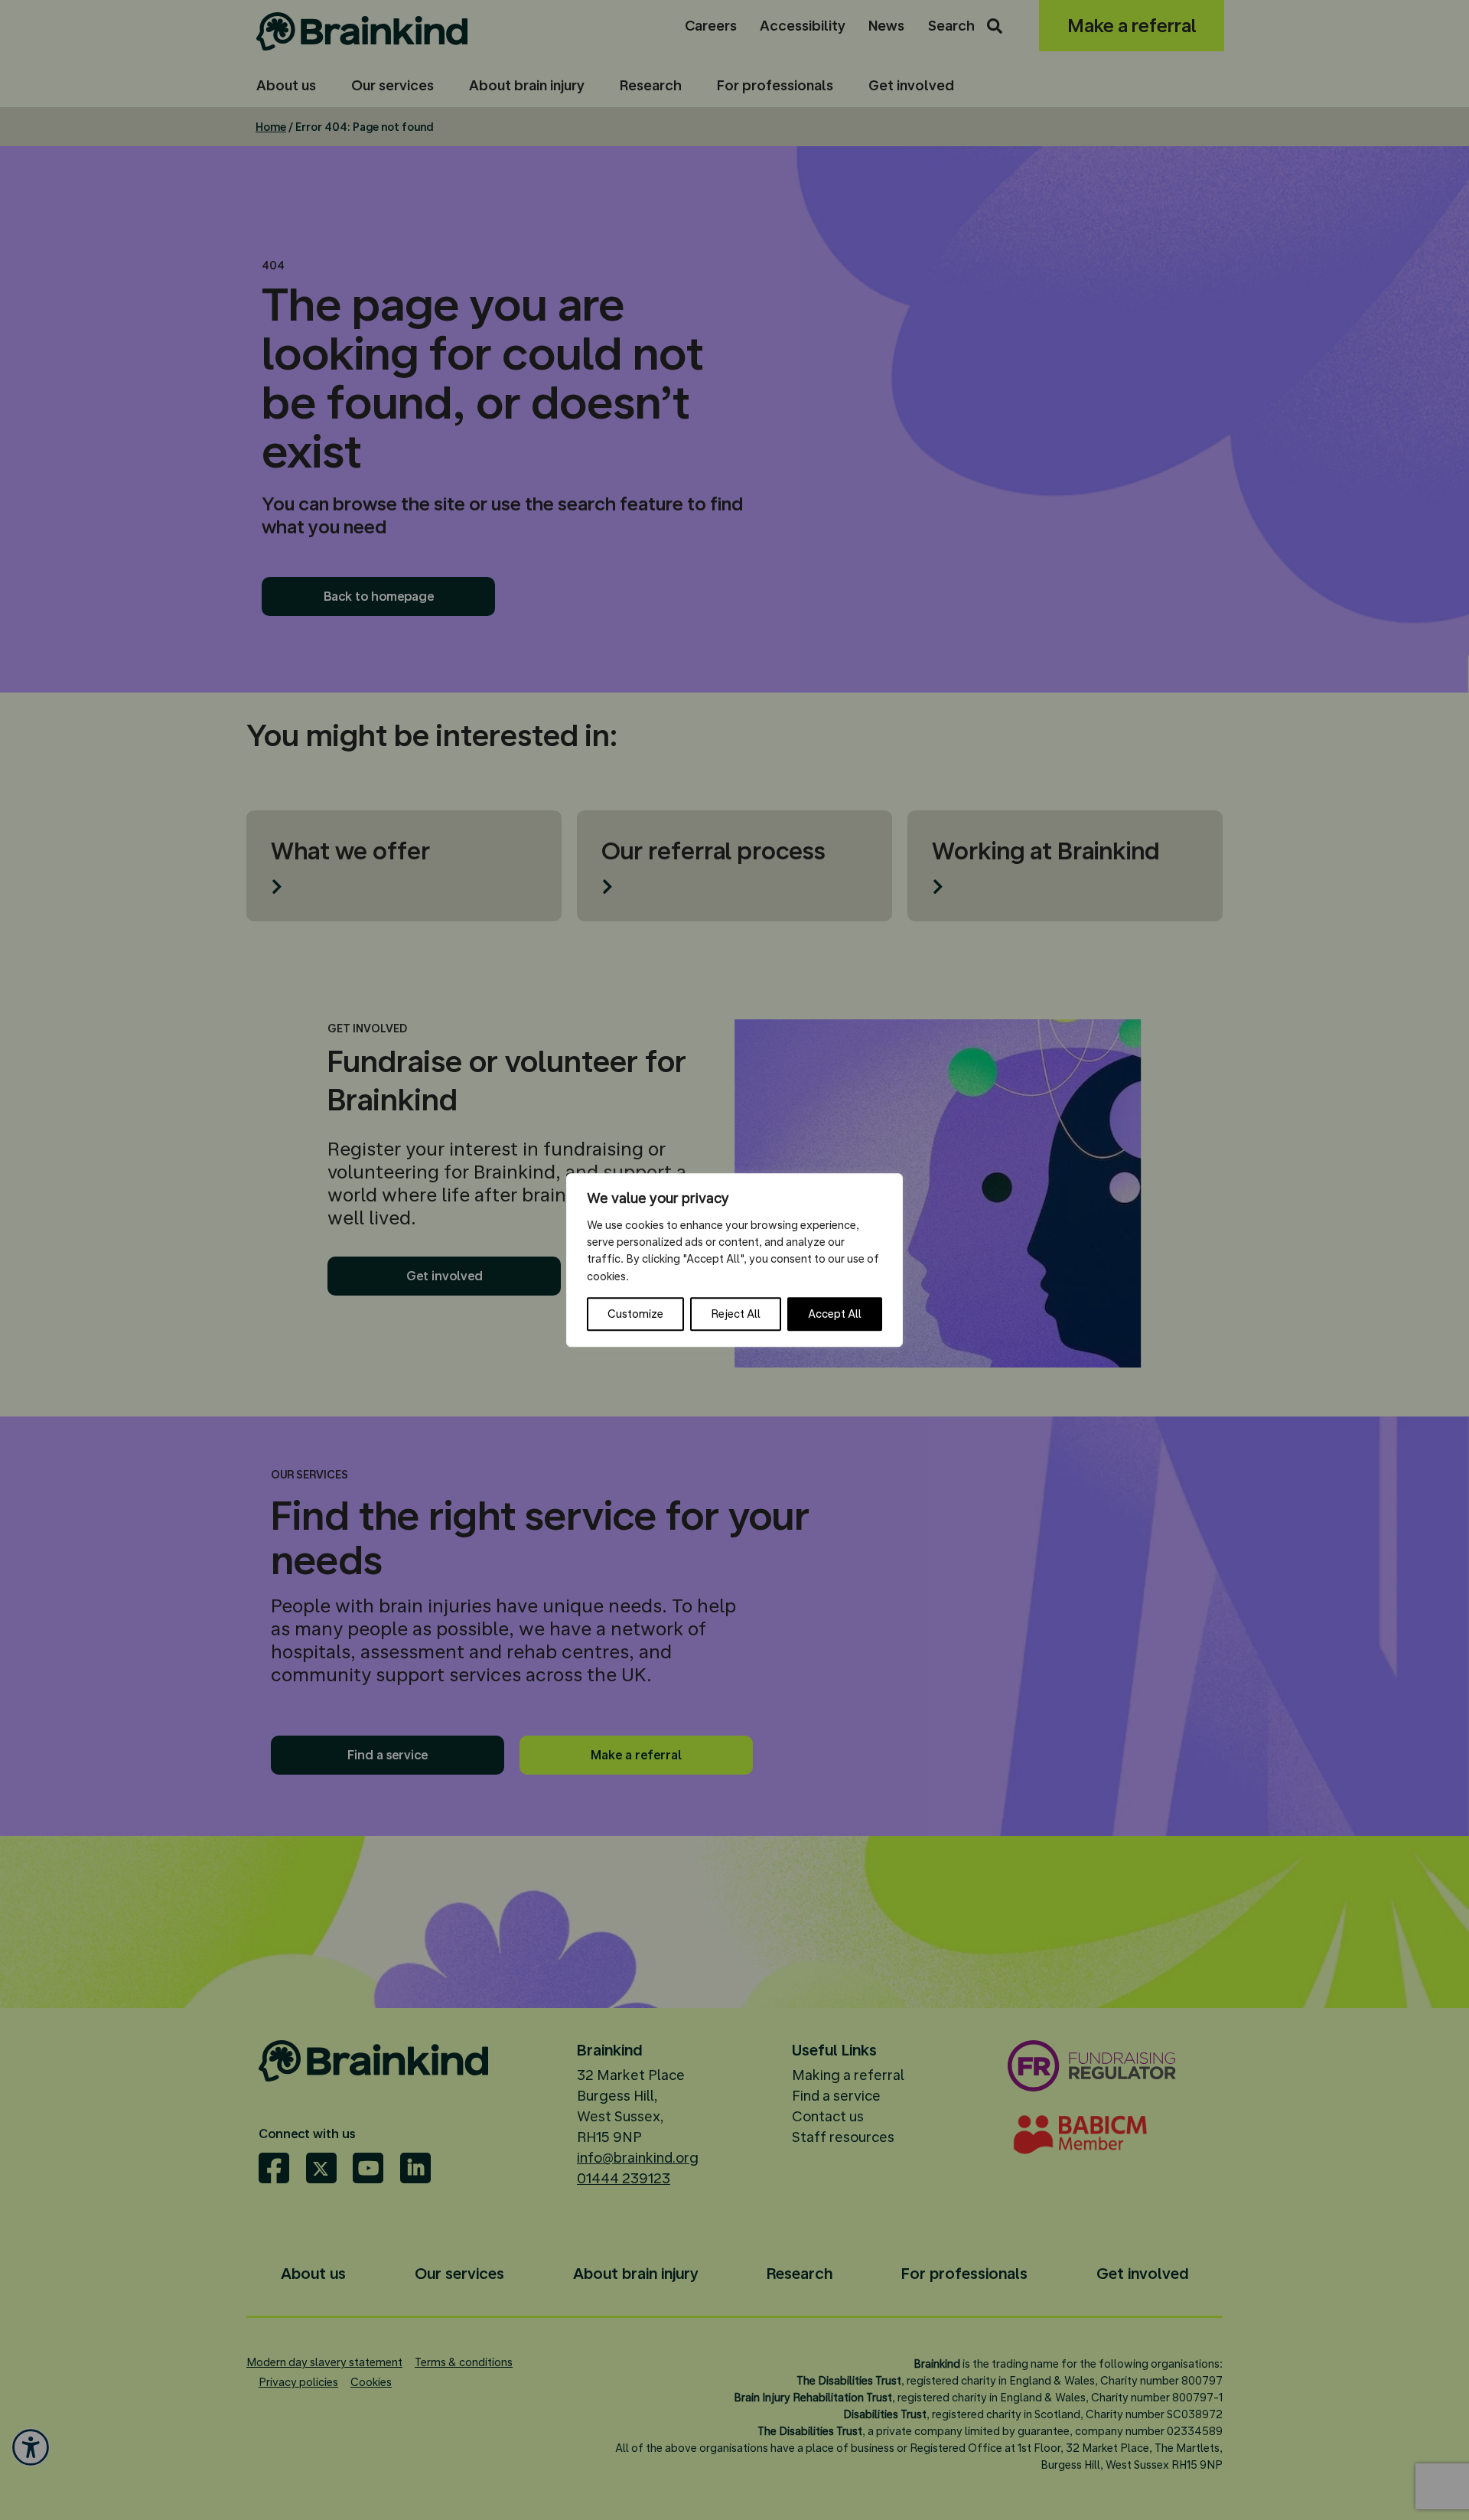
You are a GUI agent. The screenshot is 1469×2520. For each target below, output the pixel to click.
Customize (635, 1314)
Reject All (736, 1314)
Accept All (835, 1314)
